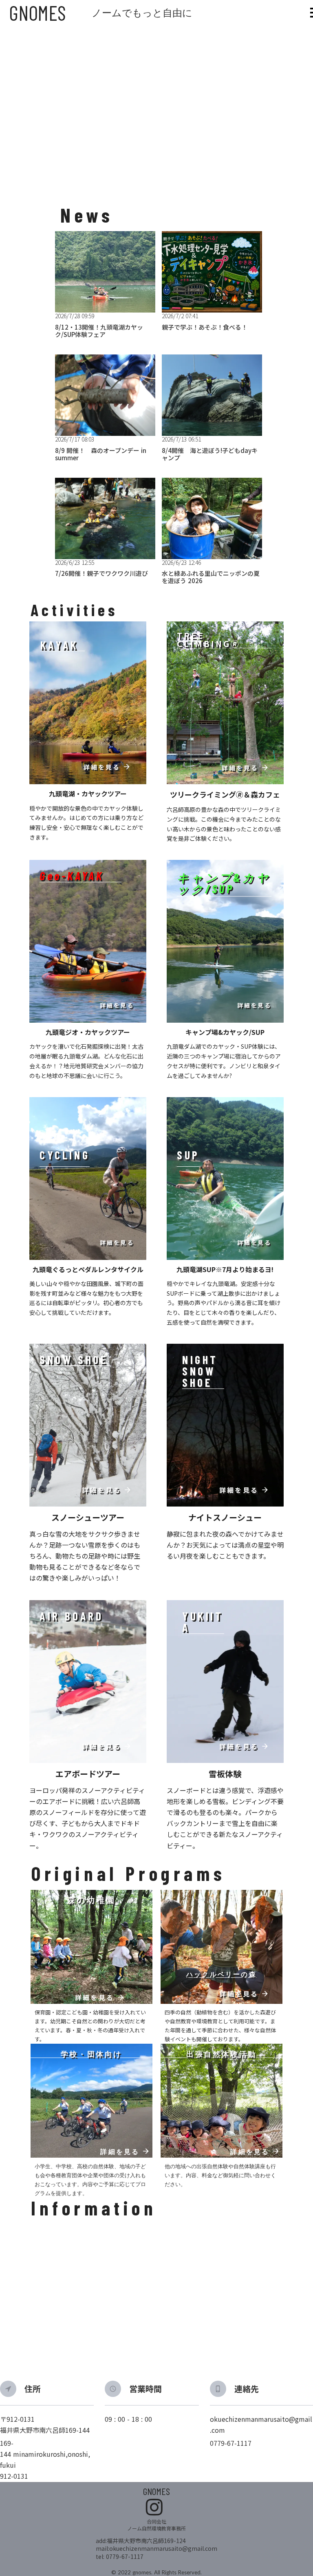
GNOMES (37, 13)
